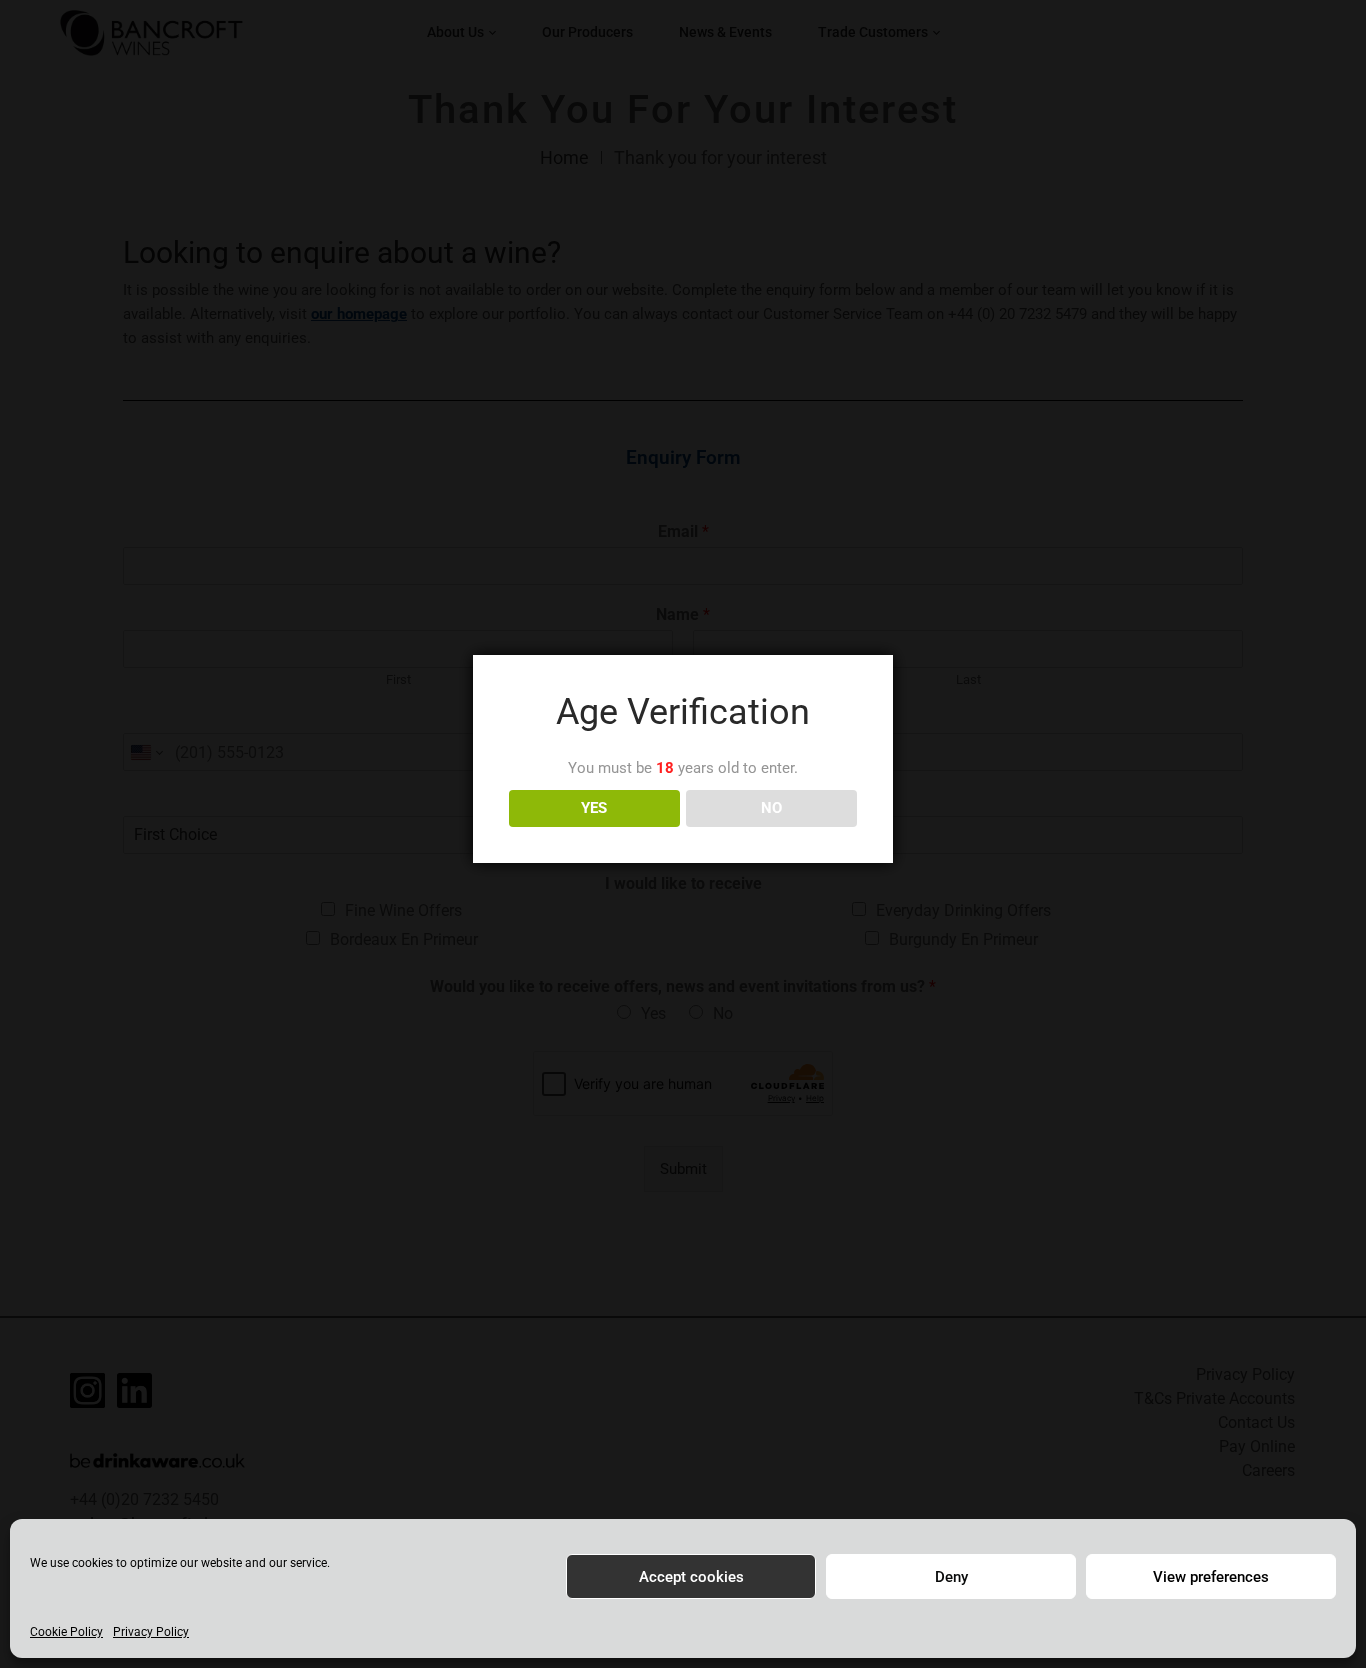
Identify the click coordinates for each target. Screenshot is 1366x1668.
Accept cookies (691, 1577)
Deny (951, 1577)
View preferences (1211, 1577)
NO (771, 808)
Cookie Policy (66, 1632)
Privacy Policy (151, 1632)
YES (594, 808)
